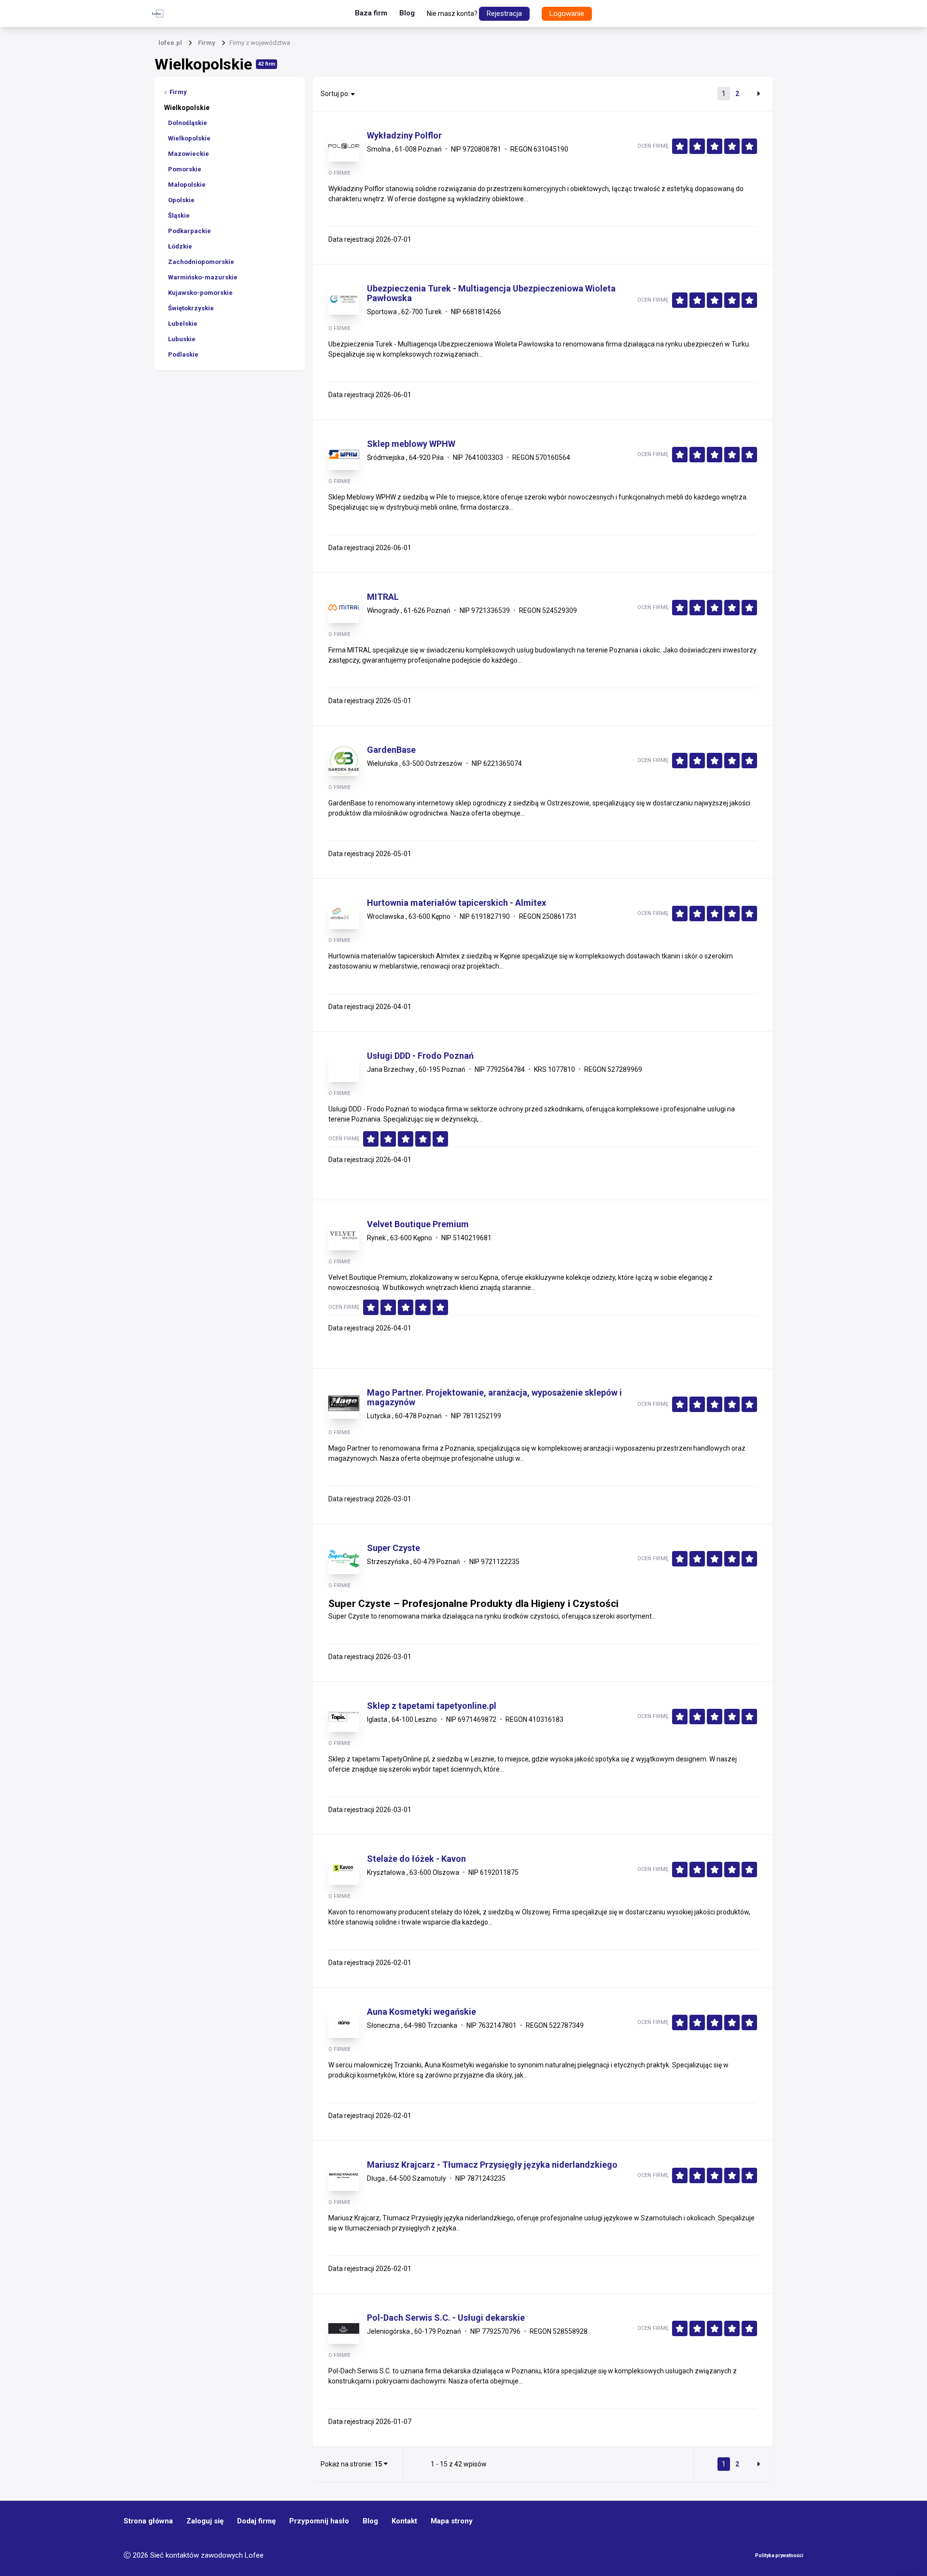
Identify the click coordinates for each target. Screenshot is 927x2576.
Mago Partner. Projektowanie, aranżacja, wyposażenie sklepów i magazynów (494, 1398)
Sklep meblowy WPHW (411, 444)
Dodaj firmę (256, 2521)
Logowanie (567, 14)
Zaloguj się (205, 2521)
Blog (407, 13)
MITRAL (383, 597)
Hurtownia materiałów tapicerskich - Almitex (456, 903)
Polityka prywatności (779, 2555)
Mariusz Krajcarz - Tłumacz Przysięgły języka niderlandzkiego (492, 2165)
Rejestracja (504, 14)
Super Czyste (393, 1548)
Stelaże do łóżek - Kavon (416, 1859)
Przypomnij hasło (319, 2521)
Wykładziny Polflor (404, 136)
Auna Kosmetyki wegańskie (421, 2012)
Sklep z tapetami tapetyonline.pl (432, 1706)
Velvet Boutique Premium (418, 1224)
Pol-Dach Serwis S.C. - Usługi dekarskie (446, 2318)
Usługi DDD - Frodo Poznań (420, 1056)
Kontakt (404, 2521)
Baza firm (371, 13)
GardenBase (391, 750)
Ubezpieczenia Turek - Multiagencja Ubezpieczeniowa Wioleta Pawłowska (491, 293)
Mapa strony (452, 2521)
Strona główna (148, 2521)
